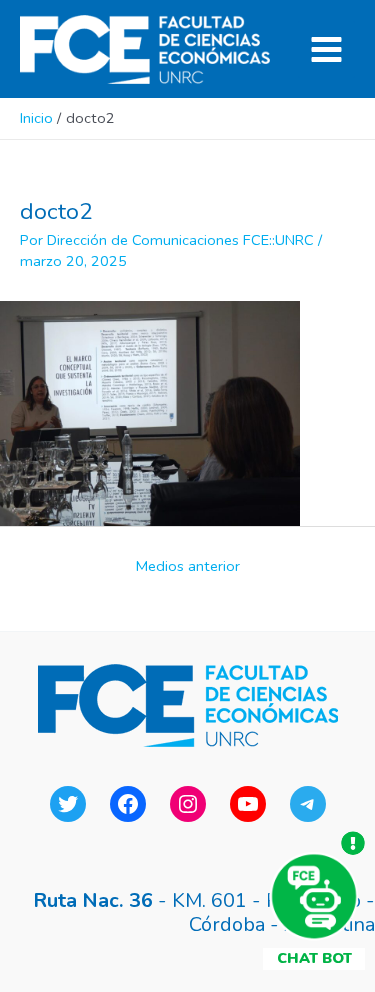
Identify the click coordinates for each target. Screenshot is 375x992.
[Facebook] (128, 804)
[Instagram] (188, 804)
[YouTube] (248, 804)
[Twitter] (68, 804)
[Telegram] (308, 804)
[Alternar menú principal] (326, 49)
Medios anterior (188, 566)
